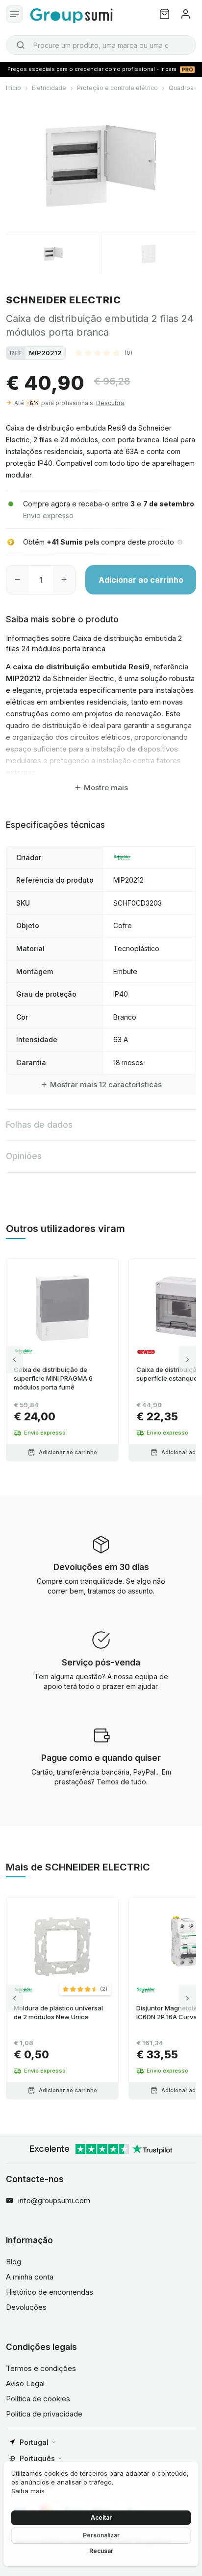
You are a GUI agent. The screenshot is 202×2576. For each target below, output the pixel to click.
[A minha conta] (186, 14)
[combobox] (101, 45)
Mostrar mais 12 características (106, 1084)
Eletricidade (49, 88)
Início (13, 88)
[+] (64, 580)
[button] (104, 353)
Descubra (110, 403)
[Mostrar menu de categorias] (14, 14)
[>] (188, 1360)
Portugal (34, 2442)
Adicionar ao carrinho (141, 580)
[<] (14, 1360)
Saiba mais (28, 2491)
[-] (17, 580)
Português (37, 2458)
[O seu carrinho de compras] (164, 14)
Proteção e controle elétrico (117, 88)
